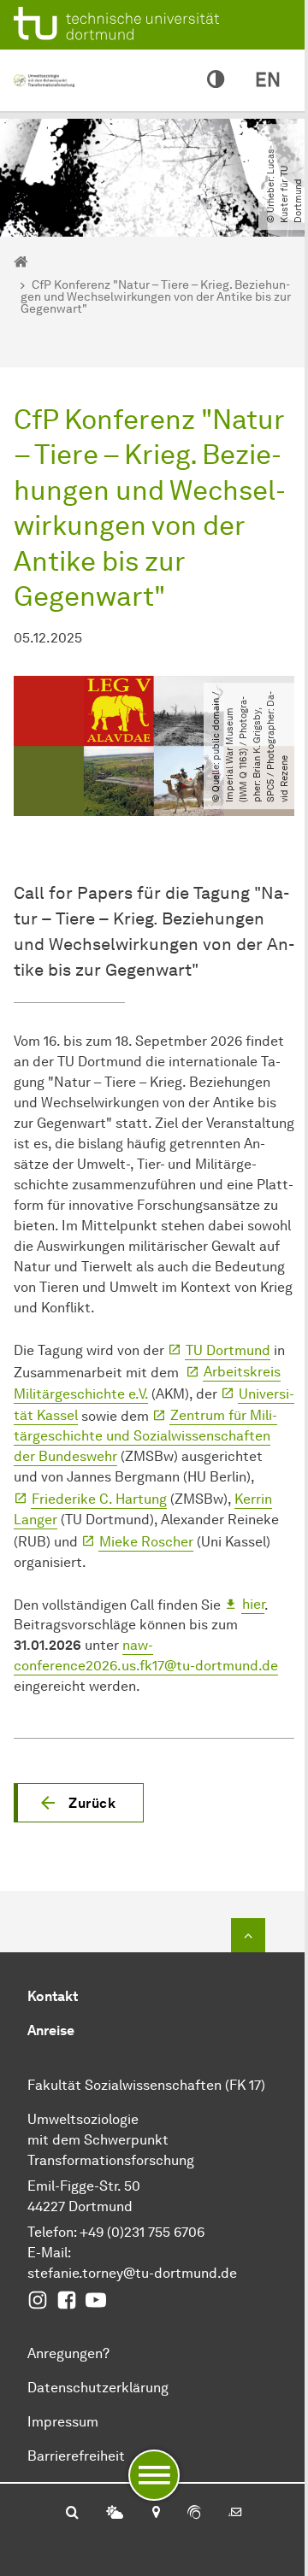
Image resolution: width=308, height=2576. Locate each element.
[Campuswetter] (115, 2514)
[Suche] (72, 2514)
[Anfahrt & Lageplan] (155, 2514)
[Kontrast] (216, 80)
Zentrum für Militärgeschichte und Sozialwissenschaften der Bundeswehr (145, 1436)
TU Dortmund (228, 1350)
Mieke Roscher (146, 1542)
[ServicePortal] (194, 2514)
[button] (79, 1803)
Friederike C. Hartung (99, 1499)
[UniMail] (235, 2514)
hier (253, 1604)
